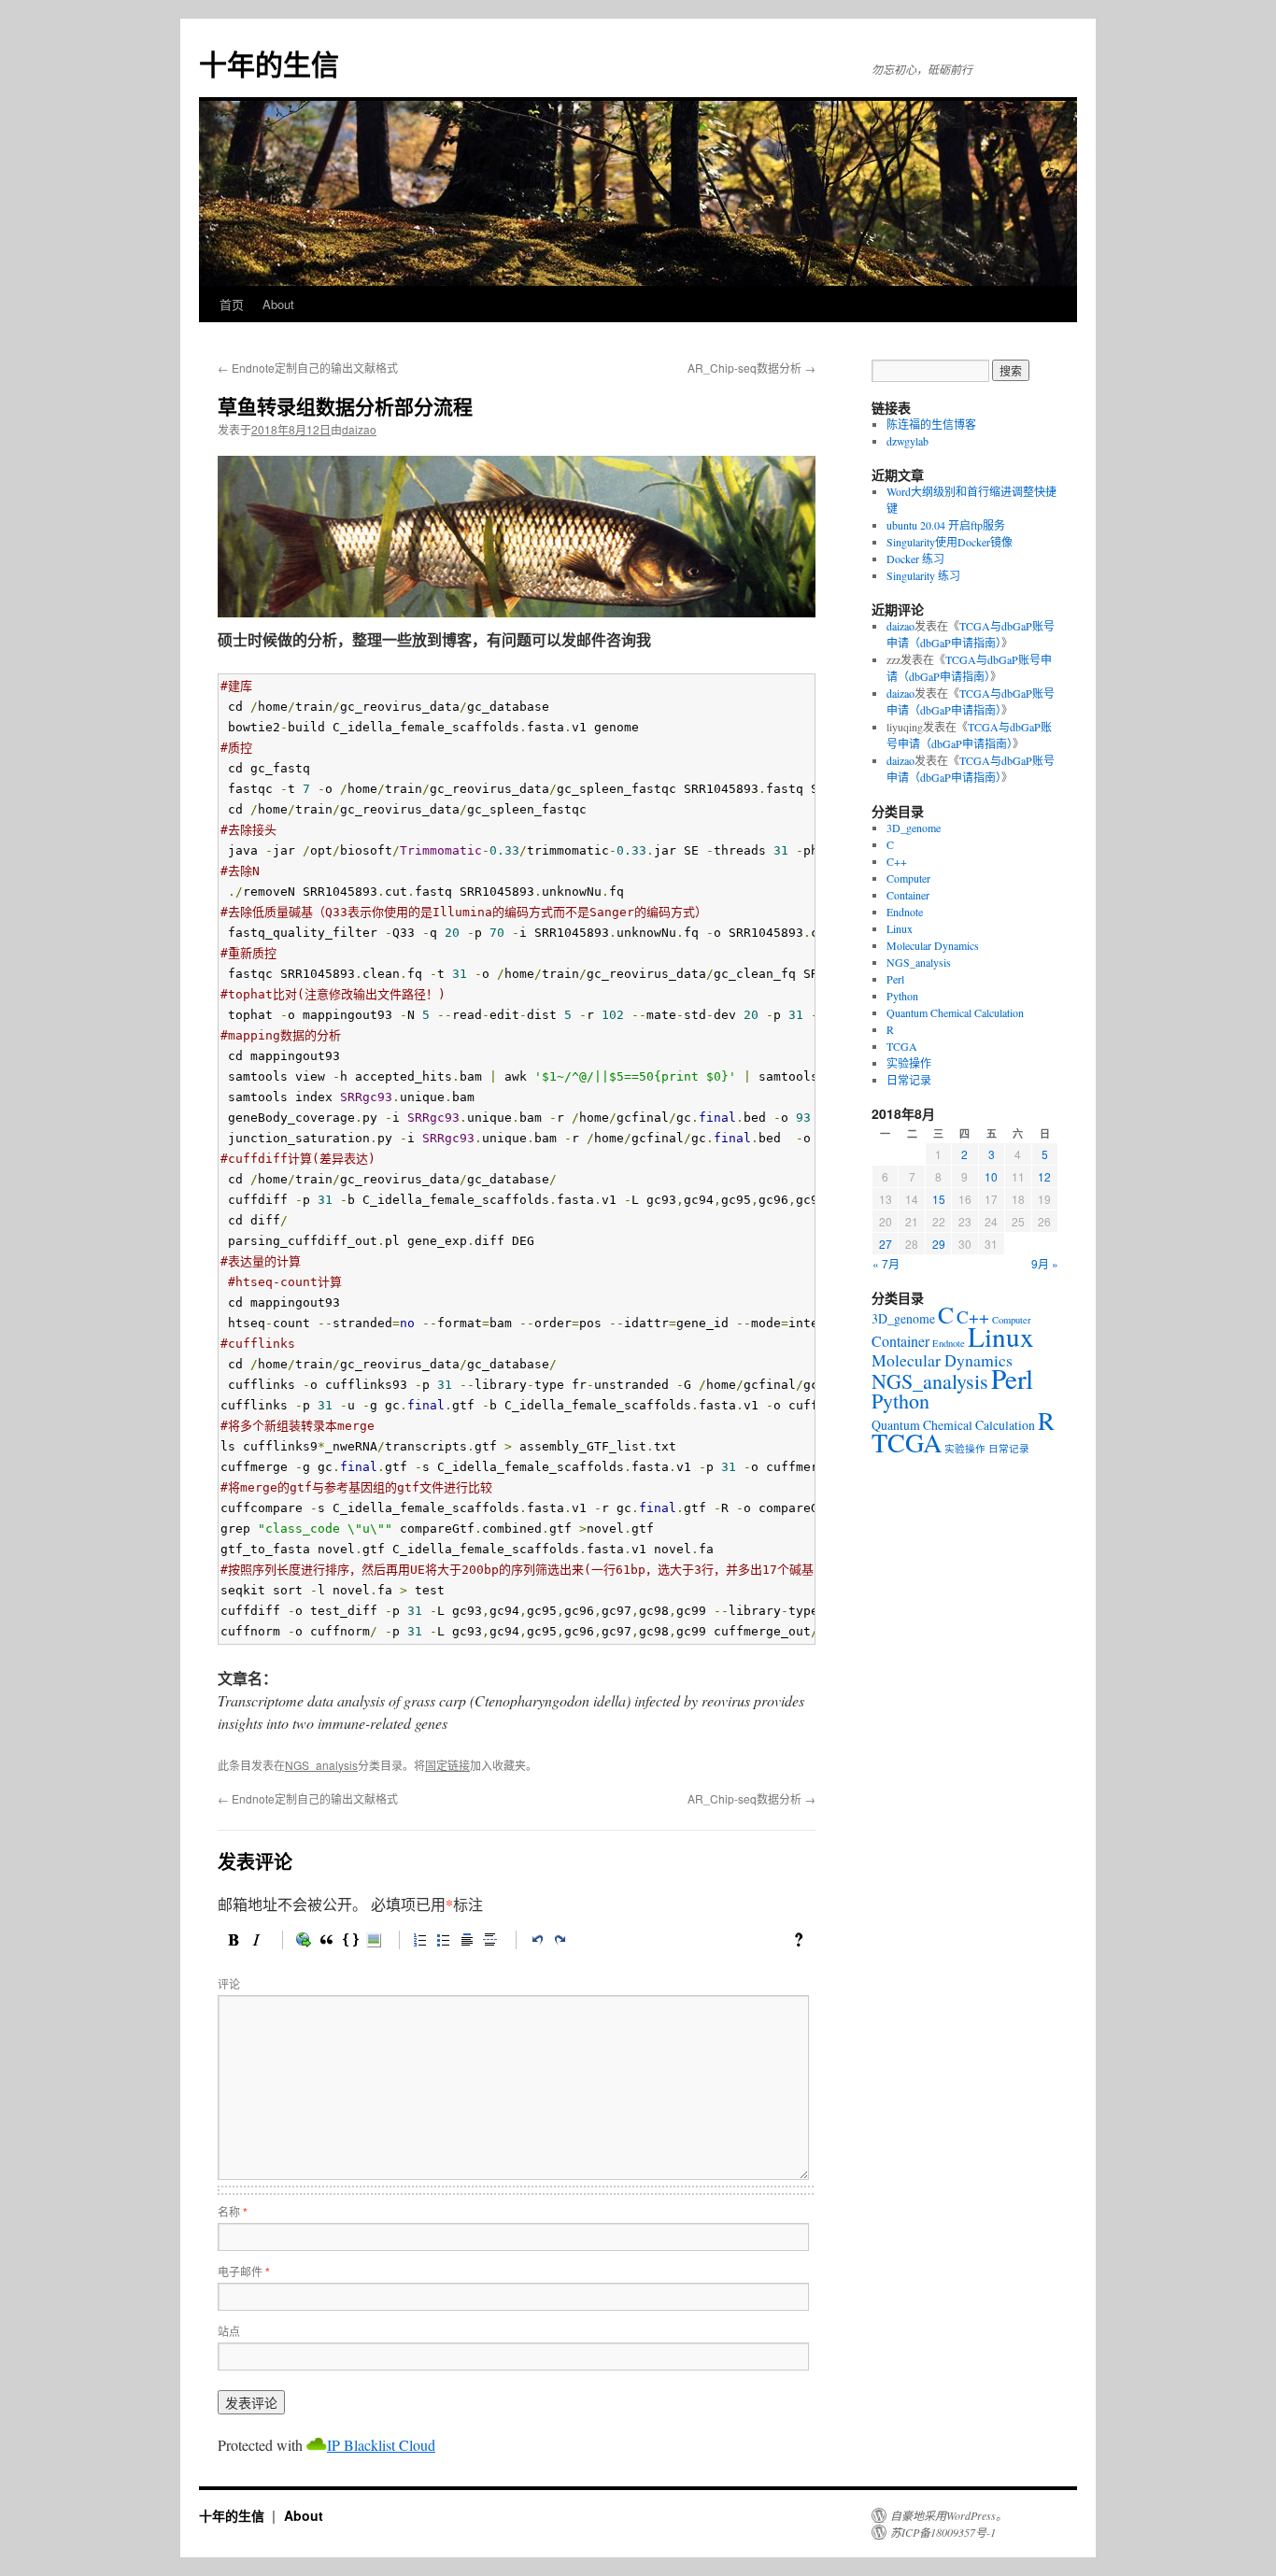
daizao (359, 429)
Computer (908, 878)
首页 (232, 304)
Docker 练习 (915, 559)
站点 (229, 2331)
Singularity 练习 (923, 575)
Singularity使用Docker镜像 (950, 542)
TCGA (902, 1046)
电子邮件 (244, 2271)
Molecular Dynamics (933, 945)
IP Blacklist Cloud (381, 2445)
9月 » (1045, 1263)
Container (908, 895)
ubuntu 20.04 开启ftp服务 (946, 525)
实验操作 (909, 1063)
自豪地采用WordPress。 (949, 2515)
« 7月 (886, 1263)
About (278, 304)
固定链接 (447, 1765)
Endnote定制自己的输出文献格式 (308, 368)
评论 (229, 1983)
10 (991, 1176)
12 (1044, 1176)
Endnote (905, 912)
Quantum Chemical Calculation (955, 1012)
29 (939, 1244)
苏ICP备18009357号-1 (943, 2532)
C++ (897, 861)
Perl (895, 979)
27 (886, 1244)
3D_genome (914, 828)
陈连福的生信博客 (935, 424)
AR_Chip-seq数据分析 (751, 368)
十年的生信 (269, 63)
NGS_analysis (321, 1765)
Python (902, 996)
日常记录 (909, 1080)
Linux (900, 928)
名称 (233, 2211)
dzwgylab (907, 441)
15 (939, 1199)
